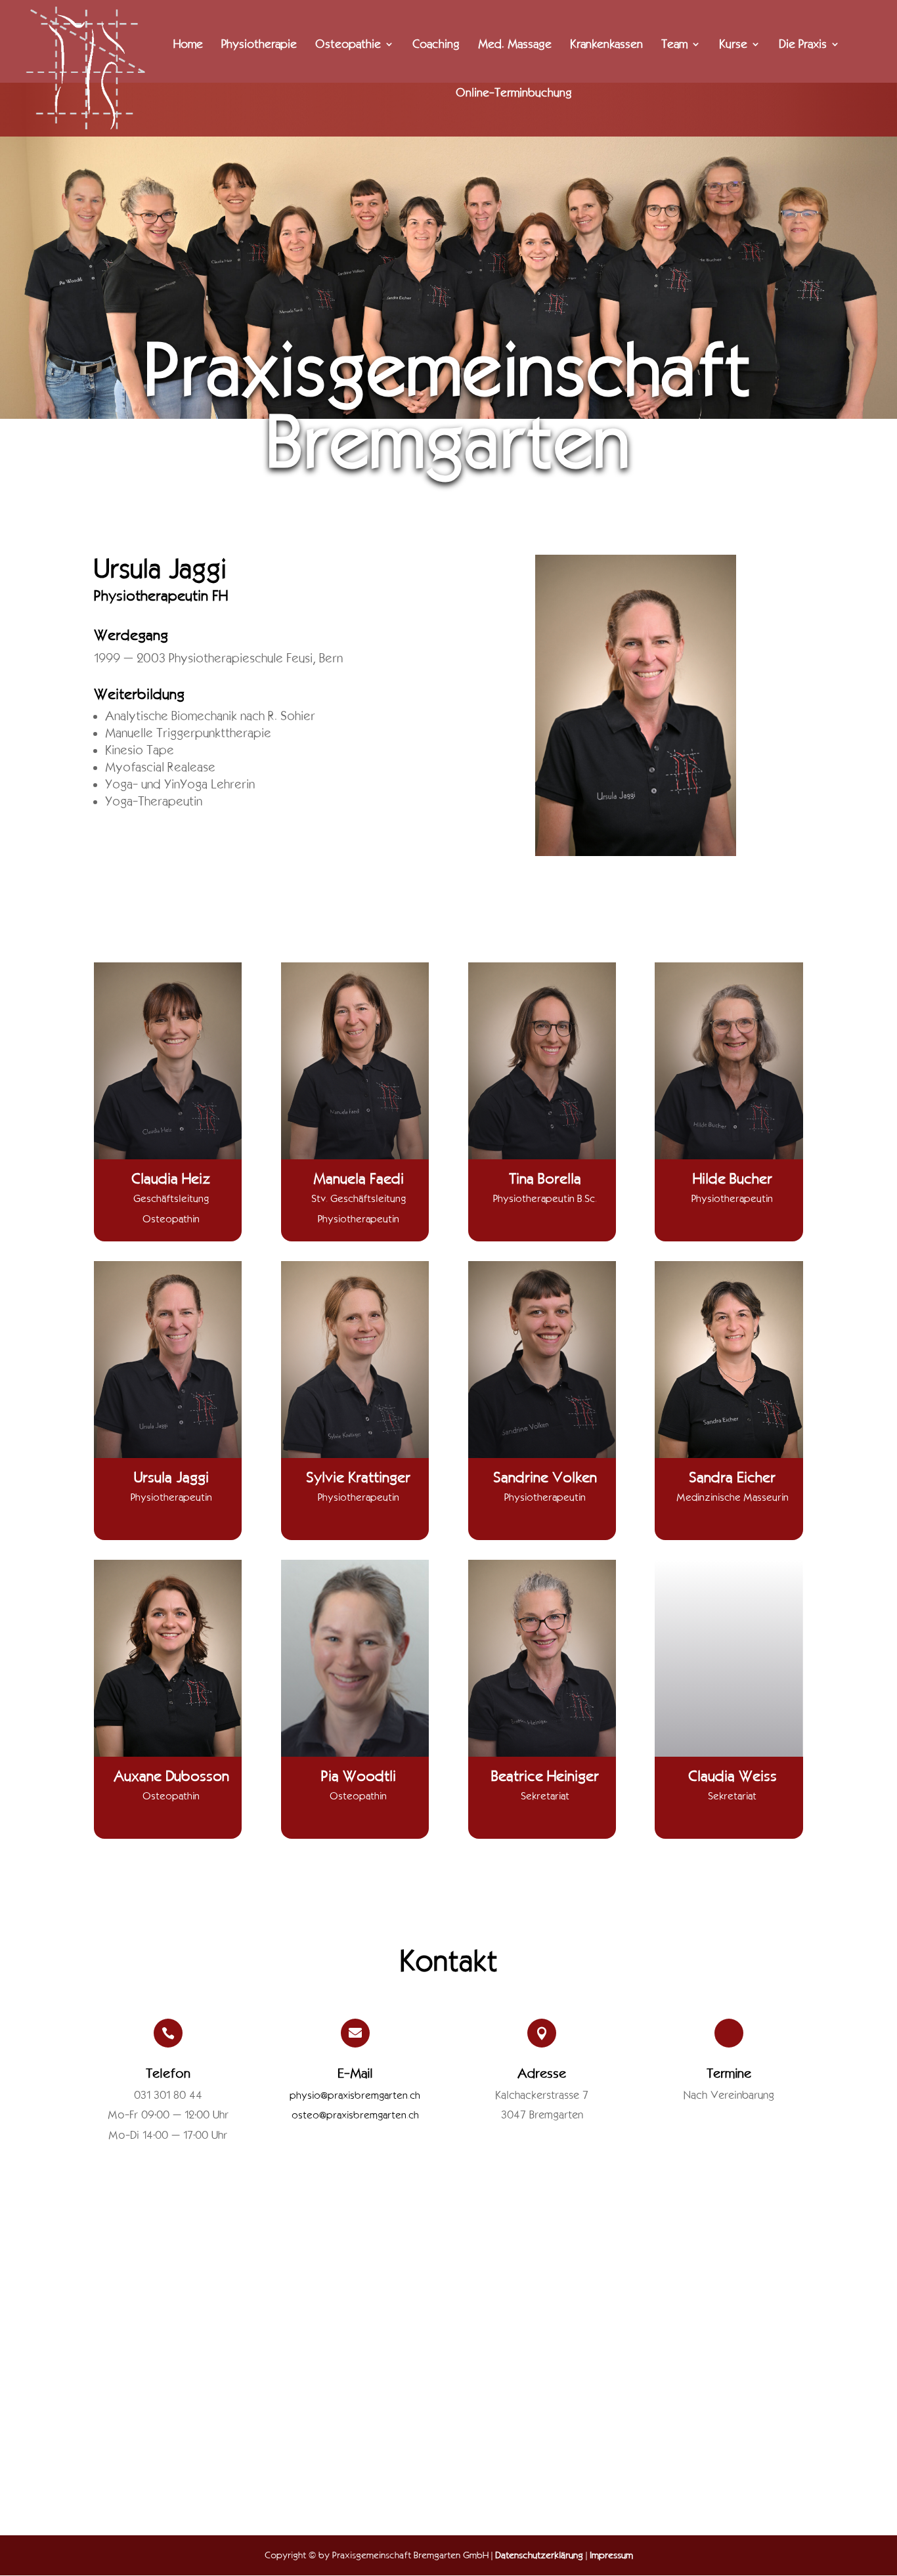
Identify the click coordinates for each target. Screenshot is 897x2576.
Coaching (436, 45)
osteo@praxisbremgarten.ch (355, 2115)
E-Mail (355, 2073)
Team (674, 45)
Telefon (168, 2073)
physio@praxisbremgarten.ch (355, 2095)
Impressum (611, 2555)
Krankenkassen (606, 45)
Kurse (733, 45)
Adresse (542, 2073)
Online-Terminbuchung (514, 94)
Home (188, 45)
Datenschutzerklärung (539, 2555)
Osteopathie (348, 45)
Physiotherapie (259, 45)
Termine (729, 2073)
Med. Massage (515, 45)
